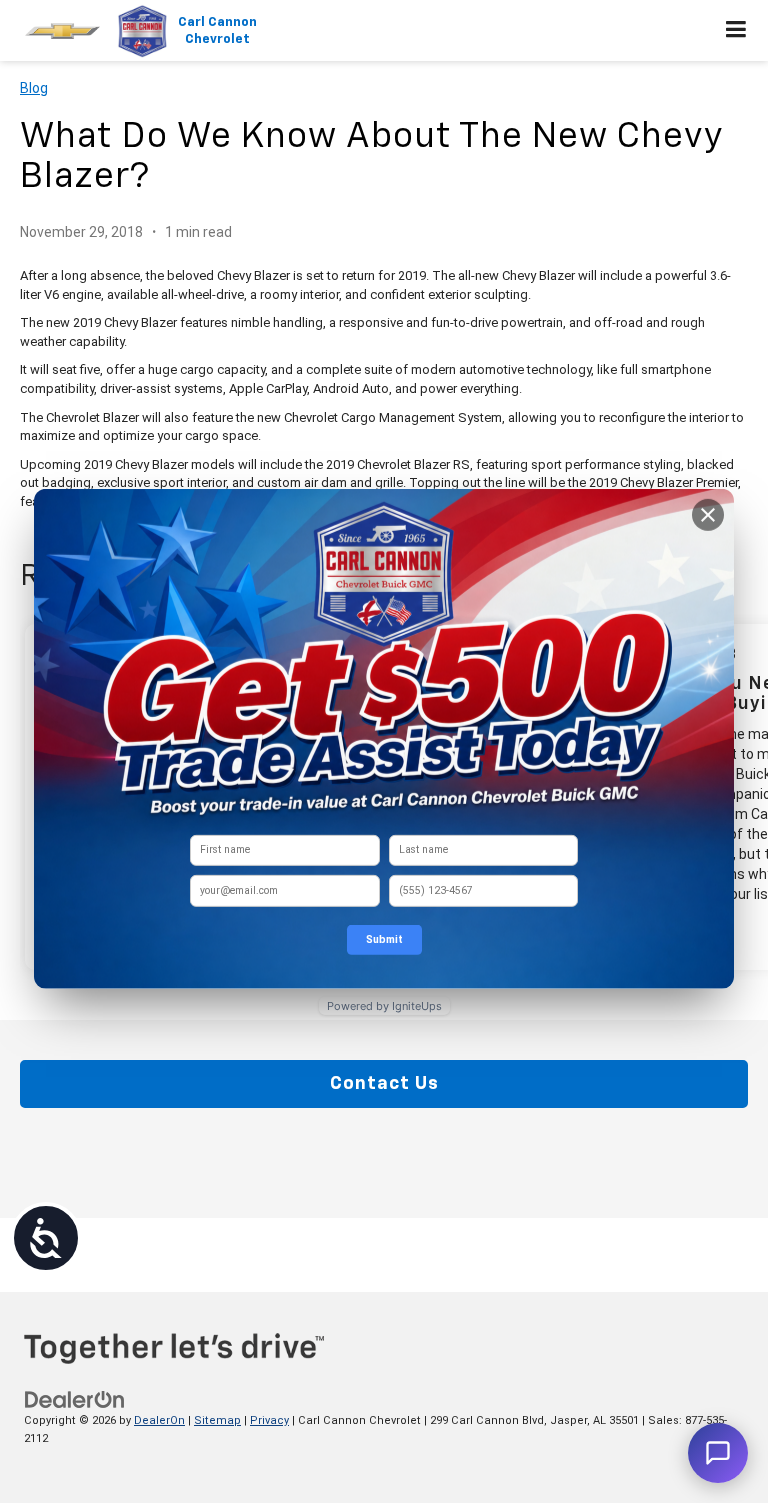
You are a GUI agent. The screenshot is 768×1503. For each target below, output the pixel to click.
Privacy (269, 1420)
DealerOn (159, 1420)
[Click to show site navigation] (736, 30)
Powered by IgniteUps (384, 1005)
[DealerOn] (75, 1398)
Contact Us (384, 1084)
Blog (34, 88)
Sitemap (217, 1420)
